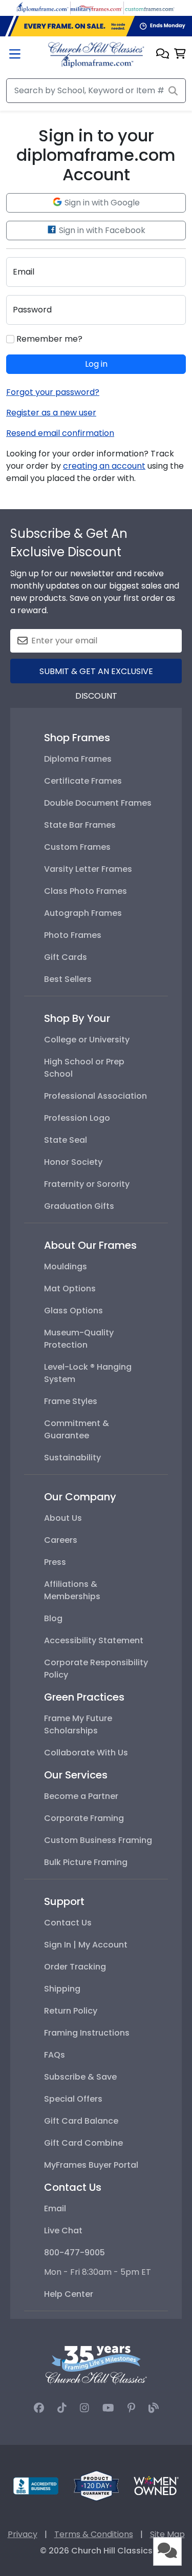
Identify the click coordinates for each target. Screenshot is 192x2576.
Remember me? (48, 339)
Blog (53, 1618)
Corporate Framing (84, 1818)
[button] (163, 55)
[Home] (96, 55)
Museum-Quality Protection (79, 1339)
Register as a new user (51, 413)
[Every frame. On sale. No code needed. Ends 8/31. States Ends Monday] (96, 26)
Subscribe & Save (80, 2077)
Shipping (62, 1989)
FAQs (55, 2055)
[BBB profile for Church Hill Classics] (36, 2485)
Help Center (69, 2294)
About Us (63, 1518)
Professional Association (95, 1096)
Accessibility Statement (94, 1640)
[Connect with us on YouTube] (108, 2408)
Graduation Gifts (79, 1206)
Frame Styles (71, 1401)
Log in (96, 364)
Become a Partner (81, 1796)
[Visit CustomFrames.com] (150, 7)
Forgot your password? (53, 392)
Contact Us (68, 1923)
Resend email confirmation (60, 433)
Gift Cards (66, 957)
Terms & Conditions (94, 2534)
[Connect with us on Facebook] (39, 2408)
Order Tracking (75, 1967)
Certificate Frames (83, 781)
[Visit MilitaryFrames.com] (96, 7)
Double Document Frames (98, 803)
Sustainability (72, 1458)
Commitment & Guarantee (77, 1429)
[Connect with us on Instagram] (84, 2408)
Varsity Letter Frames (88, 869)
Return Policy (71, 2011)
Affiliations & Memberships (72, 1590)
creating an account (104, 466)
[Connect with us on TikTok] (62, 2408)
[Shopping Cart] (180, 55)
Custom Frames (77, 847)
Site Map (167, 2534)
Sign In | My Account (86, 1945)
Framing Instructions (87, 2033)
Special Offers (73, 2099)
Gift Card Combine (83, 2143)
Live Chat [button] (63, 2231)
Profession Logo (77, 1118)
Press (55, 1562)
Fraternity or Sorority (87, 1184)
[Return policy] (96, 2485)
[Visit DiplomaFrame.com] (42, 7)
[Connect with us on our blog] (154, 2408)
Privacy (23, 2534)
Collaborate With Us (86, 1753)
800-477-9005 (74, 2253)
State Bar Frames (80, 825)
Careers (61, 1540)
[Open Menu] (15, 55)
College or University (87, 1040)
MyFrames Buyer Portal (91, 2165)
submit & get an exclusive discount (96, 674)
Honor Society (73, 1162)
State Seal (66, 1140)
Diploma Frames (78, 759)
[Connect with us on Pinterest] (131, 2408)
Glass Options (73, 1311)
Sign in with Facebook (101, 230)
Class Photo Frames (86, 891)
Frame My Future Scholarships (78, 1724)
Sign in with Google (101, 203)
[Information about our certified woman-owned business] (156, 2485)
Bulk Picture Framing (86, 1862)
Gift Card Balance (81, 2121)
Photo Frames (73, 935)
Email (55, 2208)
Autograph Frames (83, 913)
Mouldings (66, 1266)
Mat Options (70, 1289)
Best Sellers (68, 979)
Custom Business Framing (98, 1840)
